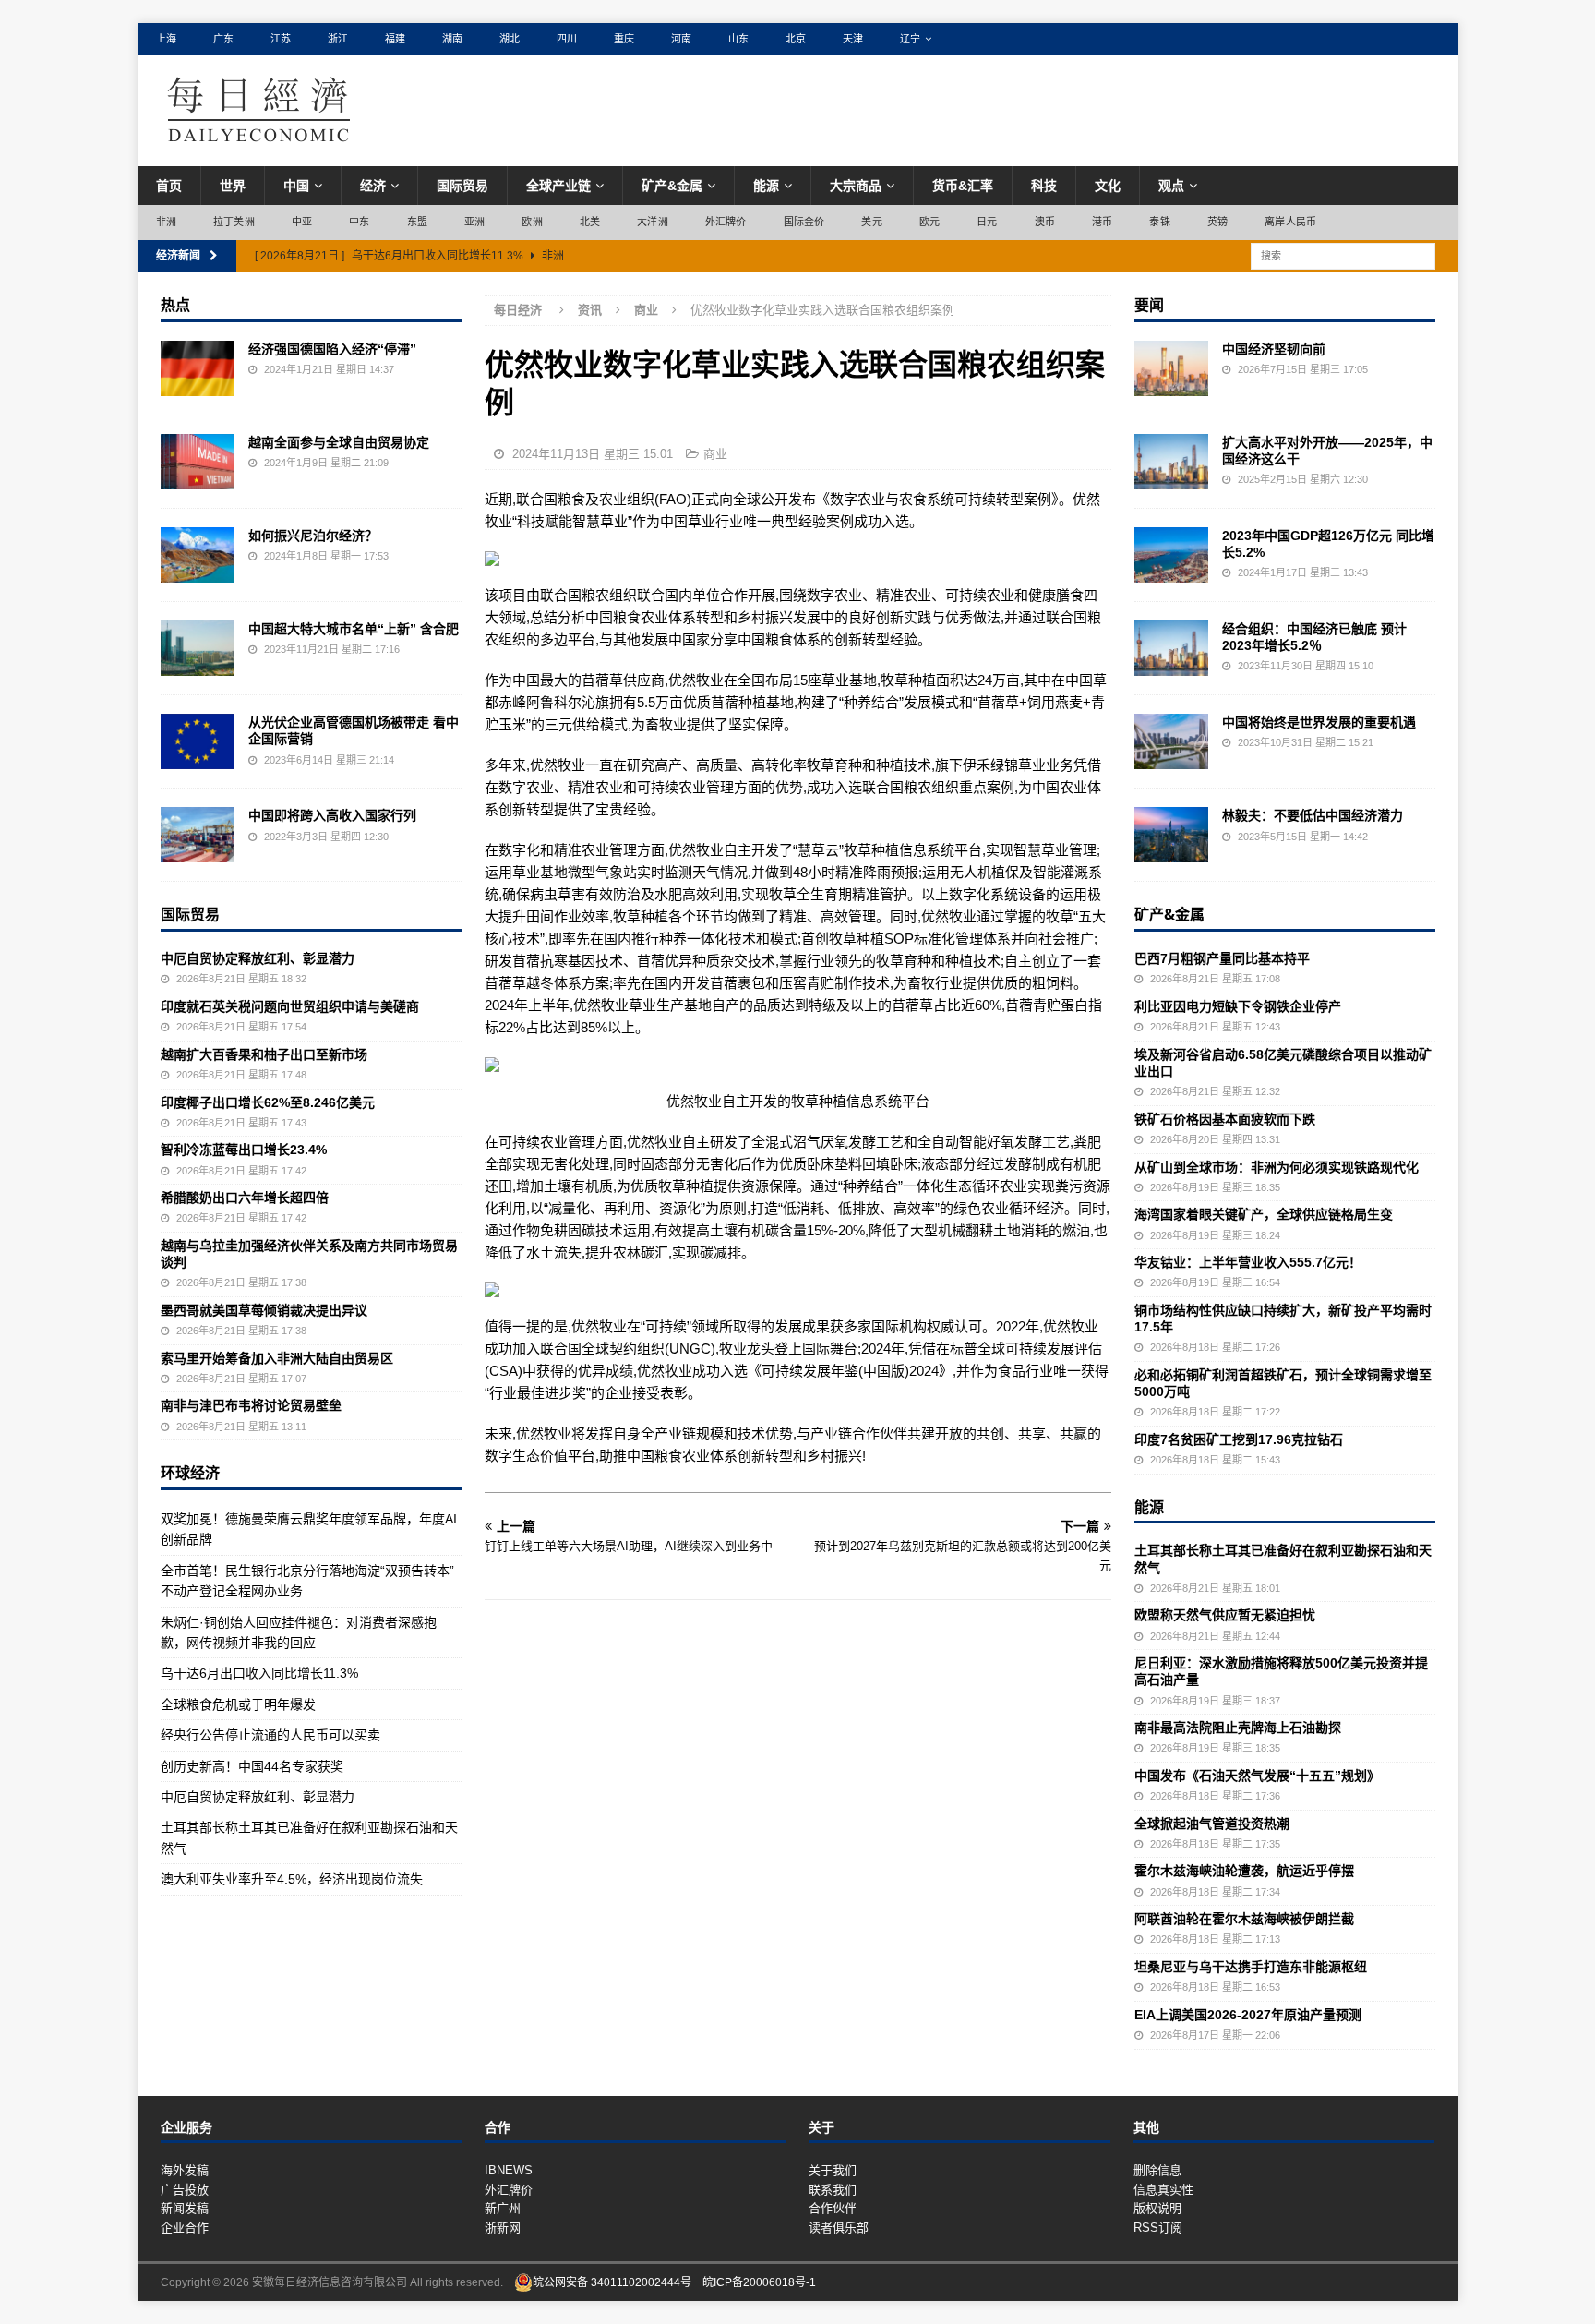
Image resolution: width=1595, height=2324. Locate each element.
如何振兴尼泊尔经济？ (313, 536)
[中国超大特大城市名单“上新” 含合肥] (198, 648)
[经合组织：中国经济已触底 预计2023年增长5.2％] (1171, 648)
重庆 (624, 39)
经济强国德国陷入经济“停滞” (332, 349)
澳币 (1045, 222)
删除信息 (1157, 2170)
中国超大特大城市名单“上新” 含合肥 (354, 629)
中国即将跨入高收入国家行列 (332, 815)
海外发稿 (185, 2170)
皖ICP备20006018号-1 (759, 2282)
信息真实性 (1163, 2190)
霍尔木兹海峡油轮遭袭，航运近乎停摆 (1244, 1871)
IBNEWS (509, 2170)
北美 (590, 222)
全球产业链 (558, 186)
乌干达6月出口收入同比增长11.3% (259, 1673)
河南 (681, 39)
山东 (738, 39)
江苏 (281, 39)
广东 (223, 39)
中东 (359, 222)
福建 (395, 39)
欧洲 (532, 222)
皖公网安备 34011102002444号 (612, 2282)
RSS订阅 (1158, 2228)
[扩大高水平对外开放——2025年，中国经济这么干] (1171, 462)
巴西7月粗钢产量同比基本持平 (1222, 958)
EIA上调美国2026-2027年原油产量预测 (1248, 2015)
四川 (567, 39)
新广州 (503, 2208)
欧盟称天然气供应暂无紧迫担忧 (1225, 1615)
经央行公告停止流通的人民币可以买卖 (270, 1735)
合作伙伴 (833, 2208)
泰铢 (1159, 222)
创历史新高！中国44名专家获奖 (252, 1766)
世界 (233, 186)
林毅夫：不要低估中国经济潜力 (1313, 815)
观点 (1171, 186)
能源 (766, 186)
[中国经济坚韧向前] (1171, 368)
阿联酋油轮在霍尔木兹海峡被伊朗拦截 (1244, 1919)
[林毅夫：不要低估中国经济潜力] (1171, 835)
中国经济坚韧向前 (1274, 349)
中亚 (302, 222)
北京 (796, 39)
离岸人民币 (1290, 222)
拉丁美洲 (234, 222)
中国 (296, 186)
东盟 (417, 222)
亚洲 (474, 222)
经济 (373, 186)
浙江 (338, 39)
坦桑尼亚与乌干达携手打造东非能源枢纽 (1251, 1967)
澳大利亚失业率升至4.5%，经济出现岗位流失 (292, 1879)
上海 (166, 39)
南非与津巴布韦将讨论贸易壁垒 (251, 1405)
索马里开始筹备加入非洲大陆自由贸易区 (277, 1358)
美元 (871, 222)
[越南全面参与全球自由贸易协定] (198, 462)
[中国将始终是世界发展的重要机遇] (1171, 741)
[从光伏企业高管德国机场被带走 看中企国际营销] (198, 741)
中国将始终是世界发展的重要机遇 (1319, 722)
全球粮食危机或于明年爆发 (238, 1704)
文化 (1108, 186)
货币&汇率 (963, 186)
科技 (1044, 186)
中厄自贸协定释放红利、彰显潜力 (258, 958)
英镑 (1217, 222)
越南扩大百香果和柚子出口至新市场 (264, 1054)
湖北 (510, 39)
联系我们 (833, 2190)
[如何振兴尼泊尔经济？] (198, 555)
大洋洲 (653, 222)
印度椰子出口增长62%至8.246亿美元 (268, 1102)
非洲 (166, 222)
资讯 (590, 310)
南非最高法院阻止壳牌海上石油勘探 (1238, 1728)
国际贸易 (462, 186)
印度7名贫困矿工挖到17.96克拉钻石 (1239, 1439)
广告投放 (185, 2190)
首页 (169, 186)
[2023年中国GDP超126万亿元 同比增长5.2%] (1171, 555)
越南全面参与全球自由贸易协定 (339, 442)
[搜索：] (1343, 255)
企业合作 (185, 2228)
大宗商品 (856, 186)
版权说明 (1157, 2208)
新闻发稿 (185, 2208)
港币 (1102, 222)
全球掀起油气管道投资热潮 (1212, 1824)
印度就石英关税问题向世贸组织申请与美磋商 (290, 1006)
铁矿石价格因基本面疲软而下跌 (1225, 1119)
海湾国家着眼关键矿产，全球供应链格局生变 (1264, 1214)
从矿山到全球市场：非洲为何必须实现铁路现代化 (1277, 1167)
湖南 (452, 39)
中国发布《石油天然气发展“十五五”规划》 (1257, 1776)
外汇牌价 (726, 222)
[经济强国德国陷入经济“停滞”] (198, 368)
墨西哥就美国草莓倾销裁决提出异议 (264, 1310)
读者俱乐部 (839, 2228)
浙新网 (503, 2228)
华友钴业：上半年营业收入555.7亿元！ (1248, 1262)
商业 (715, 454)
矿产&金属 (672, 186)
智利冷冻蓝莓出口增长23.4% (244, 1150)
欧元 (929, 222)
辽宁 (910, 39)
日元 (987, 222)
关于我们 (833, 2170)
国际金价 (804, 222)
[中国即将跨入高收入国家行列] (198, 835)
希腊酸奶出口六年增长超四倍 (245, 1198)
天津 (853, 39)
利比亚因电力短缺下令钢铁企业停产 (1238, 1006)
